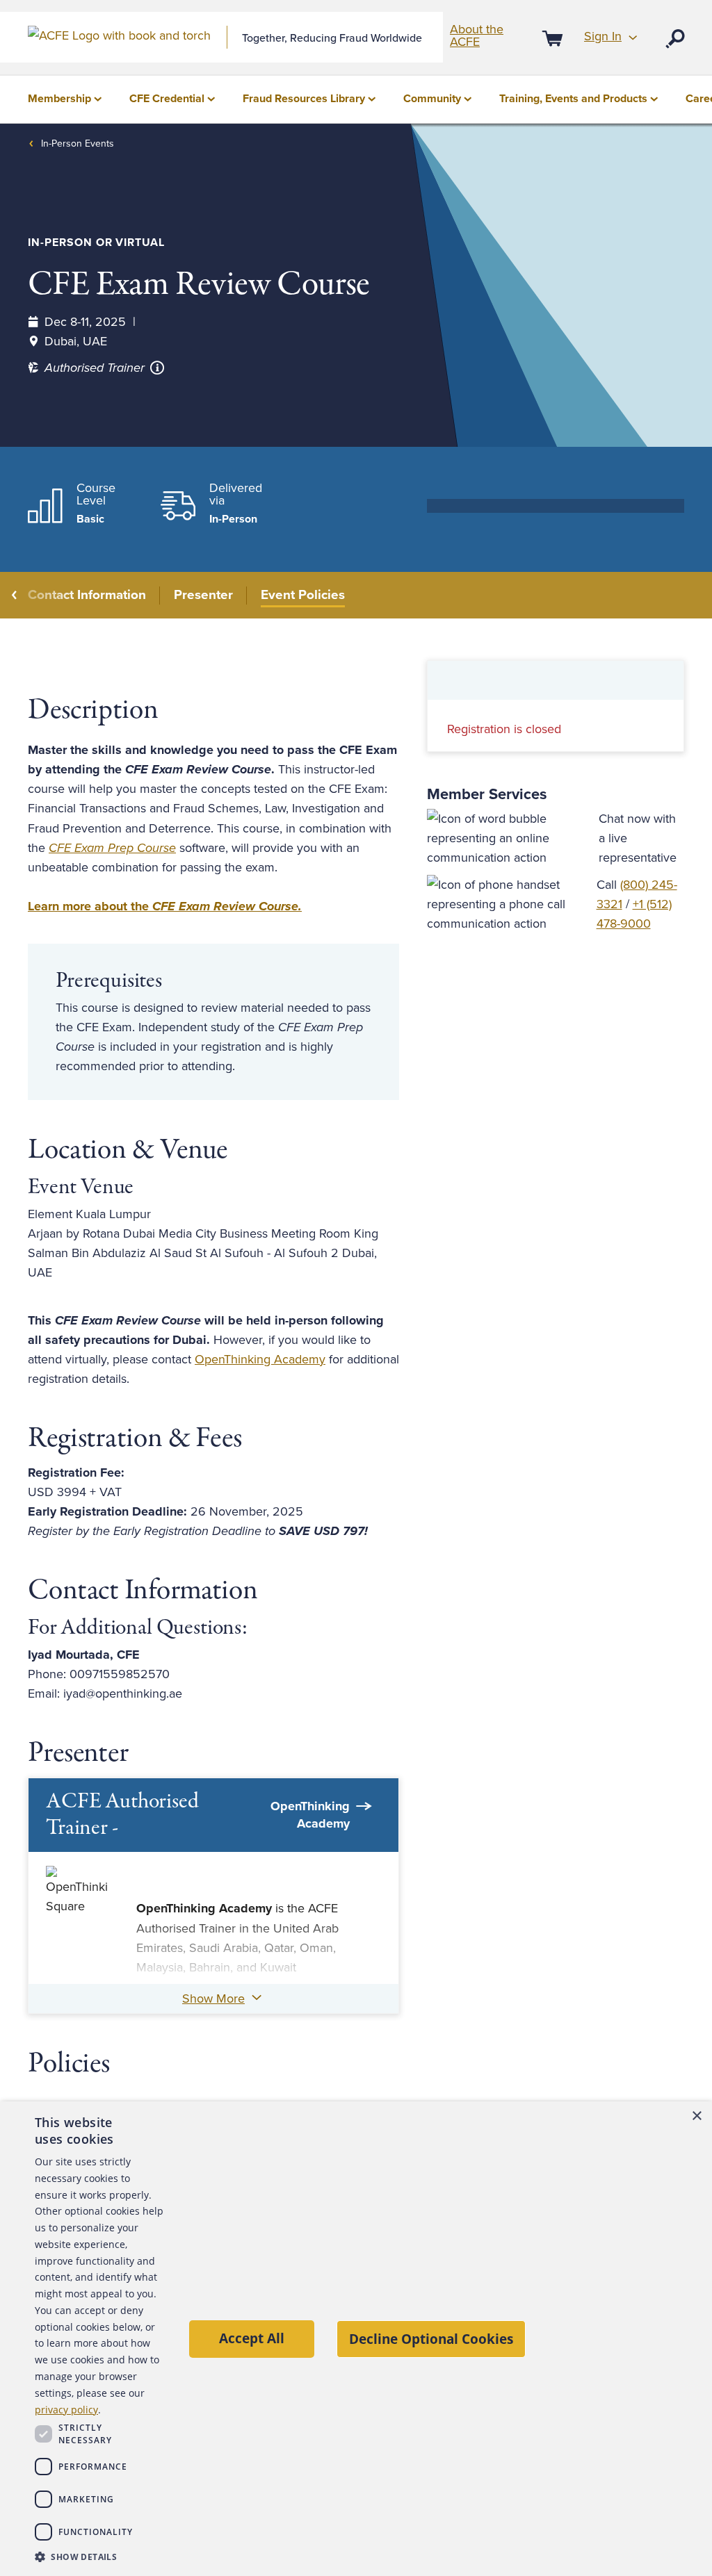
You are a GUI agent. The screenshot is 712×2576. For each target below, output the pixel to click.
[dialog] (356, 2339)
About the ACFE (477, 35)
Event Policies (303, 595)
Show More (213, 1999)
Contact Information (87, 595)
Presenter (203, 595)
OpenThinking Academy (260, 1359)
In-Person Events (78, 143)
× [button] (696, 2116)
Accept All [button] (252, 2338)
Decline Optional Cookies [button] (431, 2339)
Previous (15, 595)
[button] (99, 2557)
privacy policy (66, 2410)
